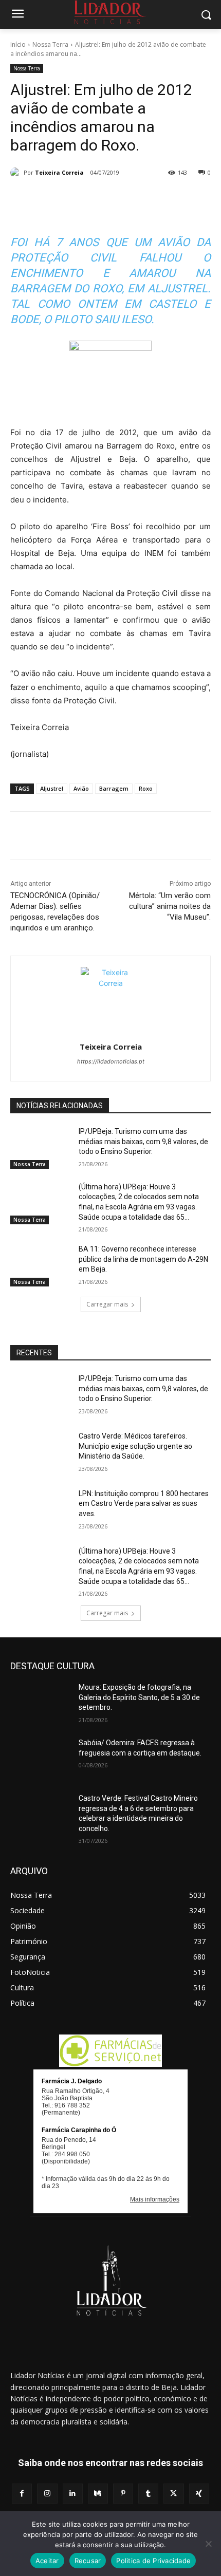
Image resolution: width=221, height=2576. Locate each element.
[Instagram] (47, 2494)
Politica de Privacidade (153, 2561)
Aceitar (47, 2561)
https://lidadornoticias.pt (111, 1061)
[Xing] (199, 2494)
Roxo (146, 788)
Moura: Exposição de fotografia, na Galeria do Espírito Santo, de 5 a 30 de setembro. (139, 1697)
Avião (81, 788)
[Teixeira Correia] (17, 173)
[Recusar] (208, 2544)
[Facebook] (53, 199)
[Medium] (98, 2494)
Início (18, 44)
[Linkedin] (124, 199)
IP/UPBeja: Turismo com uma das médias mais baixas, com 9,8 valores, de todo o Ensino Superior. (143, 1141)
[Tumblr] (148, 199)
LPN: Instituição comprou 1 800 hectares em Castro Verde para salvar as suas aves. (144, 1504)
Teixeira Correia (59, 172)
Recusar (88, 2561)
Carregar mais (107, 1304)
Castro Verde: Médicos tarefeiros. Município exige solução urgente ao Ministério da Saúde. (135, 1446)
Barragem (114, 788)
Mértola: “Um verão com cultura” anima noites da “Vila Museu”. (170, 906)
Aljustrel (52, 788)
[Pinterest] (100, 199)
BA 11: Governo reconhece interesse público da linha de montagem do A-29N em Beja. (143, 1259)
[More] (172, 199)
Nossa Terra (50, 44)
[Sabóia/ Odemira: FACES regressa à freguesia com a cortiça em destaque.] (40, 1759)
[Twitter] (77, 199)
